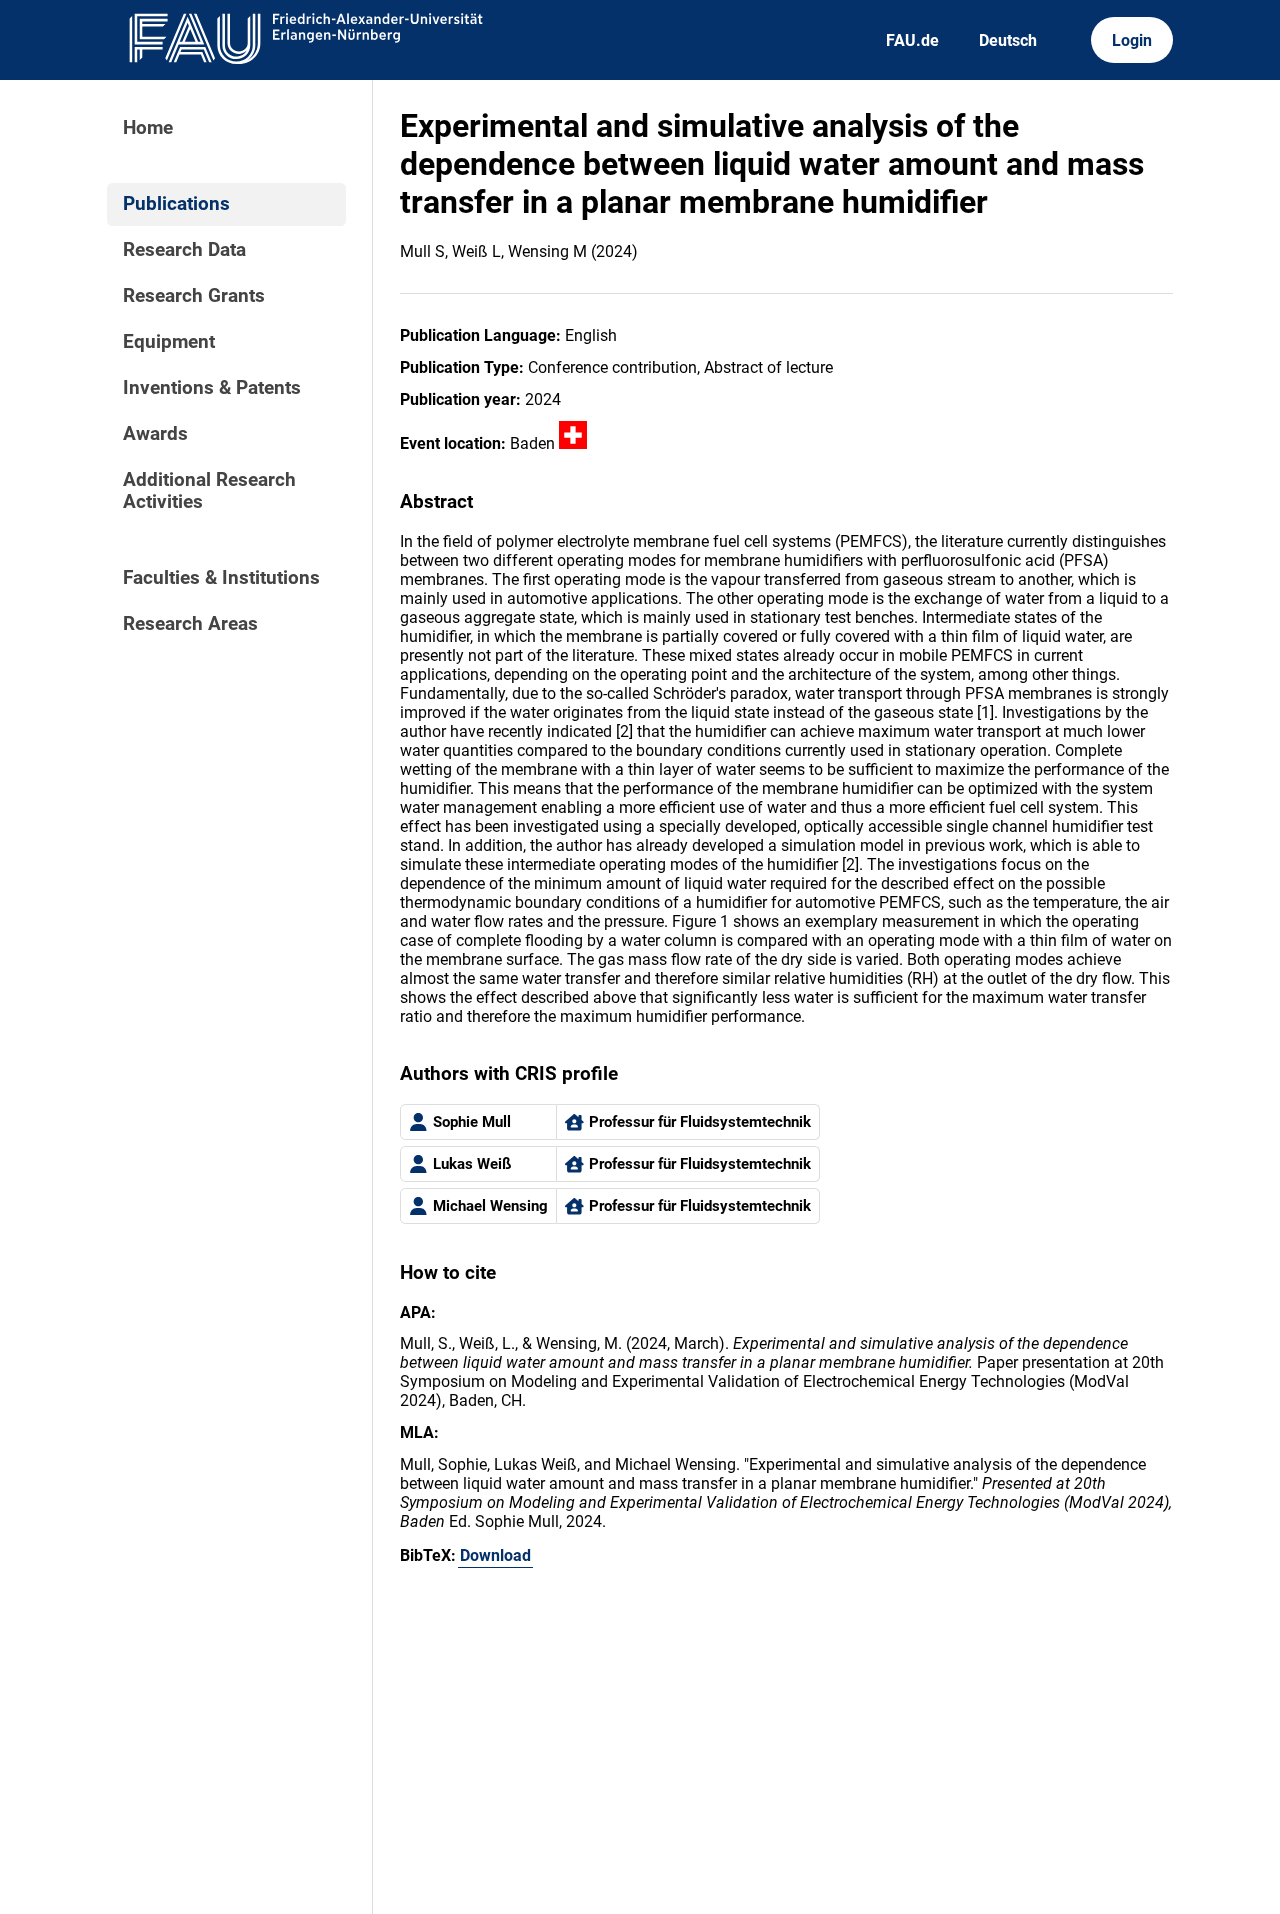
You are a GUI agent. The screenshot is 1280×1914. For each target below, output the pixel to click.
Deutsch (1008, 40)
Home (148, 128)
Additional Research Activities (209, 491)
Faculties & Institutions (221, 578)
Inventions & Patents (212, 388)
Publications (176, 204)
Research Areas (190, 624)
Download (495, 1555)
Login (1132, 40)
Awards (155, 434)
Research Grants (194, 296)
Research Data (184, 250)
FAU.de (912, 40)
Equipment (169, 342)
